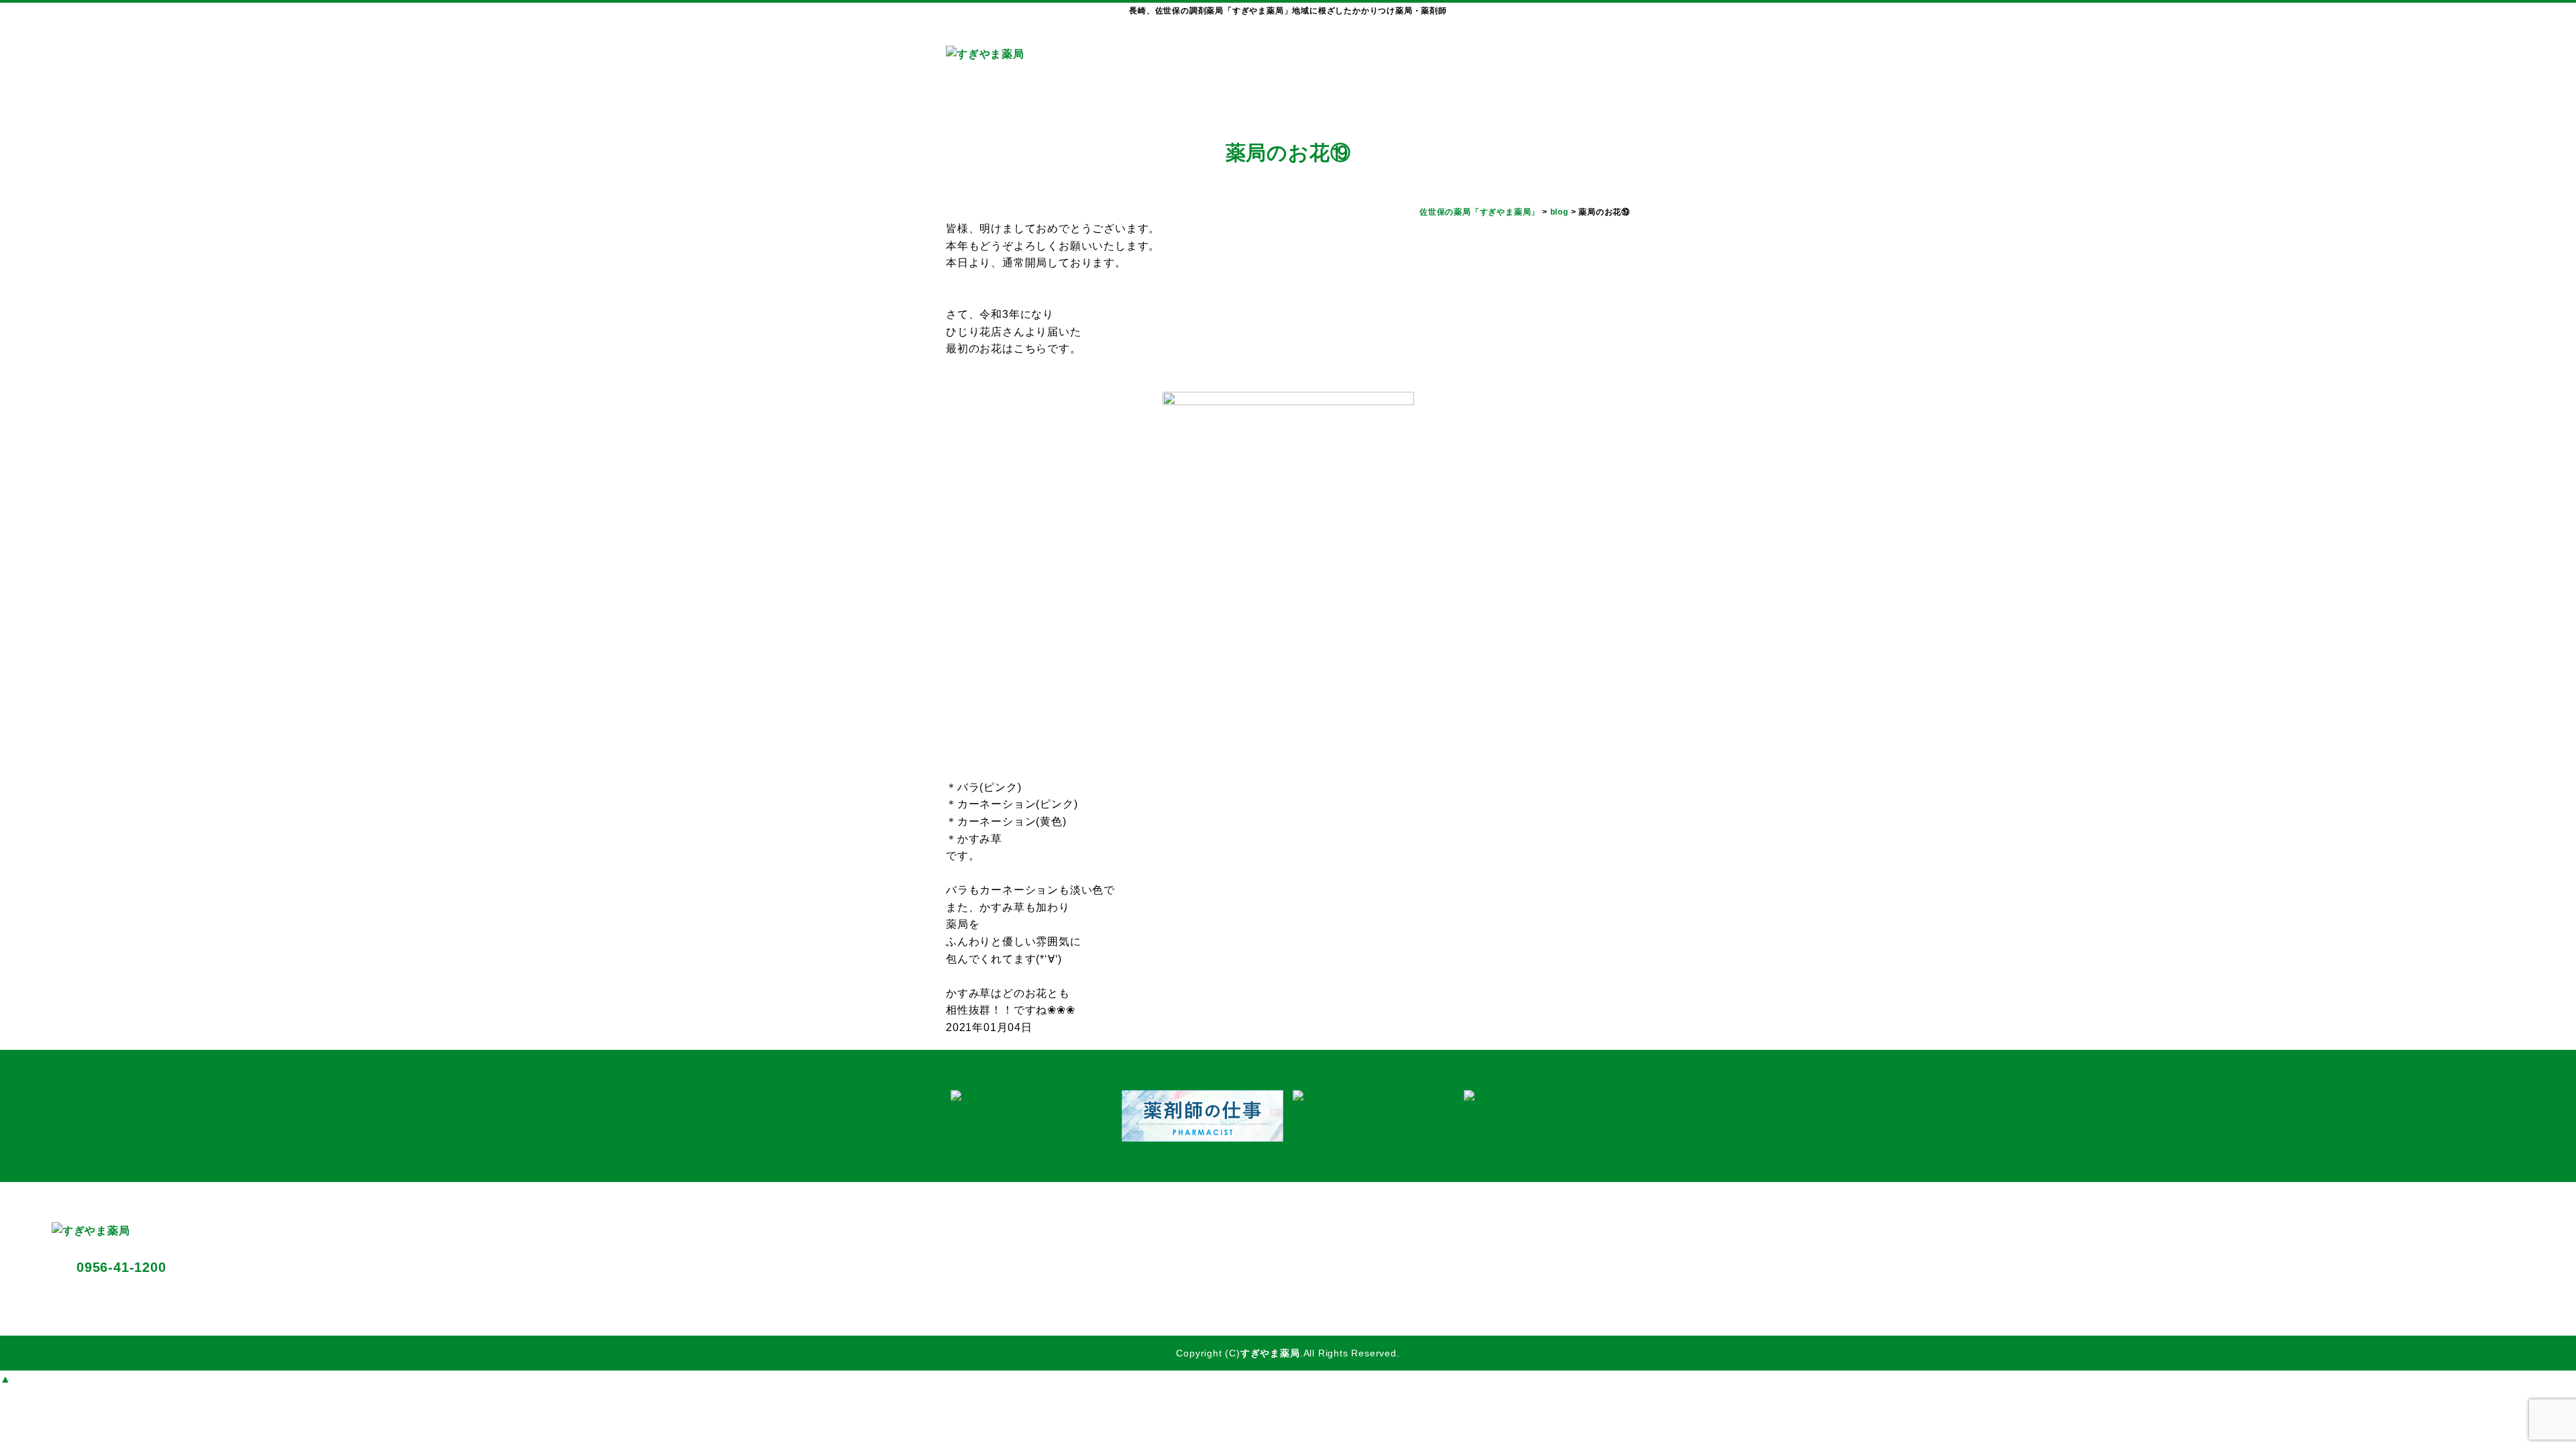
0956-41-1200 (121, 1267)
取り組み (1540, 64)
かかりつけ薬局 (1396, 64)
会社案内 (1477, 64)
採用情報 (1600, 64)
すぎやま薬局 (1270, 1353)
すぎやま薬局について (1288, 64)
